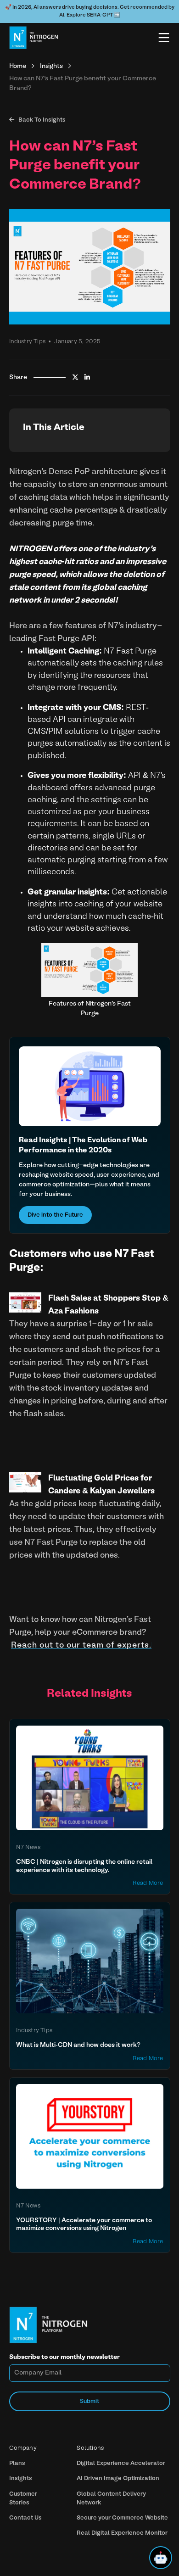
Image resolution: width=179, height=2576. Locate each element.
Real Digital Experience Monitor (122, 2533)
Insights (51, 66)
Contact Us (25, 2518)
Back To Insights (37, 120)
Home (18, 66)
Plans (17, 2463)
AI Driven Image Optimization (118, 2478)
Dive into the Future (55, 1215)
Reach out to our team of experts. (81, 1646)
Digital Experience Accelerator (121, 2463)
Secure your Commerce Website (122, 2518)
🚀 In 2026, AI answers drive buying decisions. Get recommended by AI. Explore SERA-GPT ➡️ (90, 11)
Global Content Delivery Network (111, 2498)
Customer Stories (23, 2498)
